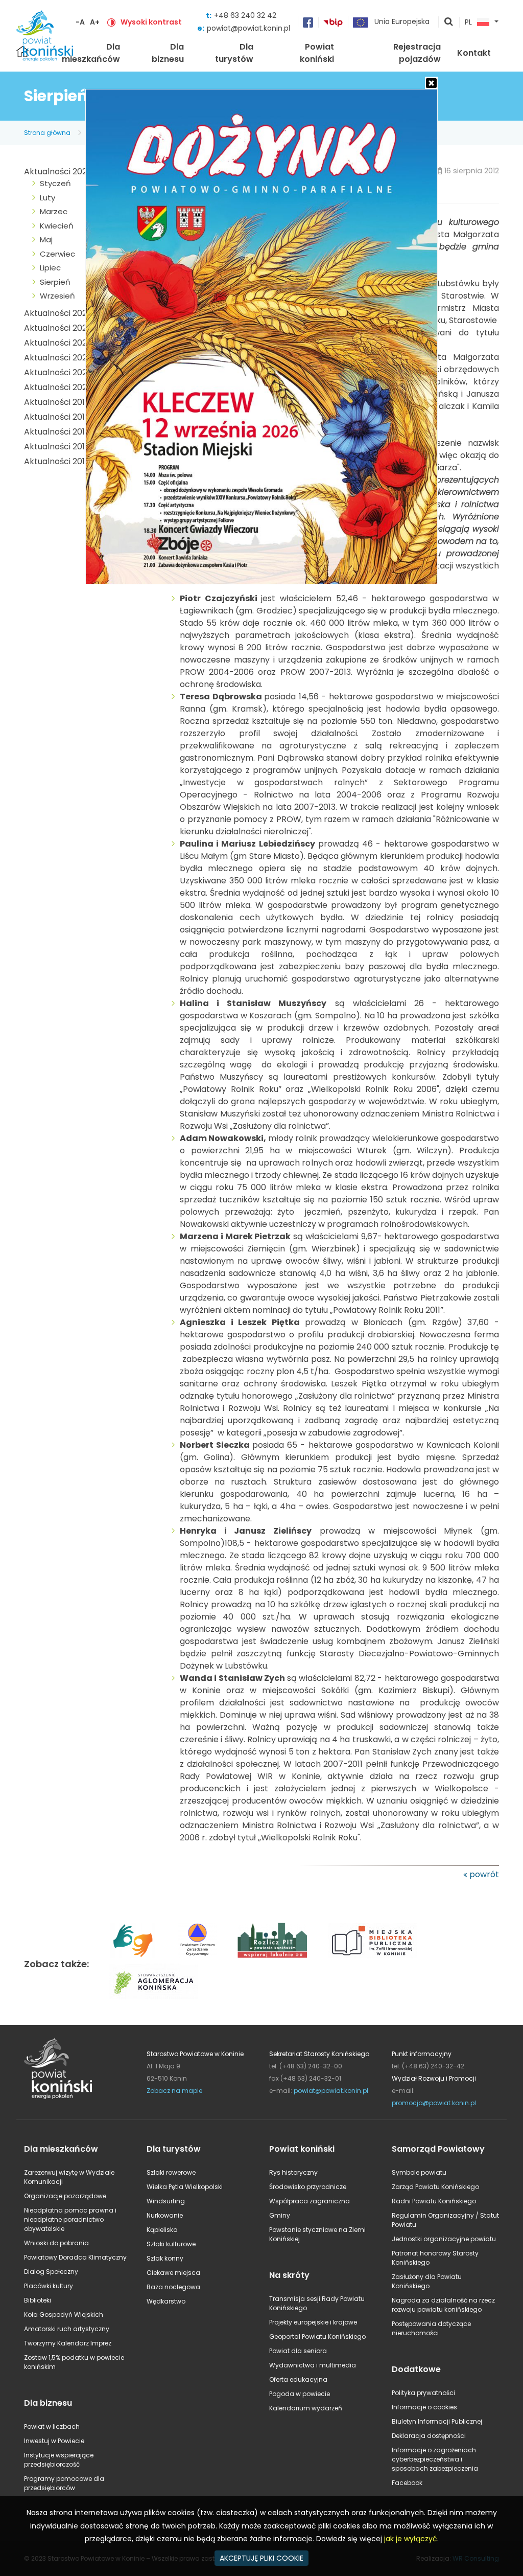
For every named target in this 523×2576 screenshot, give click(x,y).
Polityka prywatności (423, 2393)
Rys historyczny (293, 2172)
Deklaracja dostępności (429, 2436)
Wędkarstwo (166, 2301)
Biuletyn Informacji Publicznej (437, 2421)
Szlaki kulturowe (171, 2244)
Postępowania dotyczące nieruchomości (431, 2328)
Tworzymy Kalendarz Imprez (68, 2343)
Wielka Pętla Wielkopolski (185, 2187)
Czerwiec (57, 254)
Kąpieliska (162, 2230)
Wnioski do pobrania (56, 2243)
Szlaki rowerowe (171, 2172)
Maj (46, 240)
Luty (47, 198)
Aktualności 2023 (58, 343)
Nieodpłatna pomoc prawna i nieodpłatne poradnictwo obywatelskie (70, 2219)
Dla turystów (234, 53)
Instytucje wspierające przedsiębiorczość (59, 2460)
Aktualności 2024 (58, 328)
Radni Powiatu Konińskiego (434, 2201)
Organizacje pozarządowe (65, 2196)
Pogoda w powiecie (300, 2394)
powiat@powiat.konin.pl (248, 28)
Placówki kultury (49, 2286)
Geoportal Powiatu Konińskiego (317, 2336)
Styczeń (55, 183)
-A (80, 22)
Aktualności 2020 (58, 387)
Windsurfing (166, 2201)
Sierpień (55, 282)
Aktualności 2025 (58, 313)
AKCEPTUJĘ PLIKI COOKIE (261, 2558)
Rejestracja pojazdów (417, 53)
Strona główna (47, 133)
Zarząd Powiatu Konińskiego (435, 2187)
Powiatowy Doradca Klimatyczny (75, 2257)
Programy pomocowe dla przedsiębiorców (64, 2483)
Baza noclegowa (173, 2287)
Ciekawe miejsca (173, 2273)
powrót (484, 1874)
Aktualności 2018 (57, 417)
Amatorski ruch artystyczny (67, 2329)
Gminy (280, 2215)
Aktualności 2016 (57, 447)
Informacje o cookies (424, 2407)
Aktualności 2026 (58, 172)
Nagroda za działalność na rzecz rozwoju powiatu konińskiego (443, 2305)
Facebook (407, 2483)
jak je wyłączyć (411, 2539)
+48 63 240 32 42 (245, 15)
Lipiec (50, 268)
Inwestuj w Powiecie (54, 2441)
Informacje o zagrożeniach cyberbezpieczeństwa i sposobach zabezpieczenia (435, 2459)
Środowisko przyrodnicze (308, 2187)
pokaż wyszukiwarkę (449, 22)
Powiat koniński (317, 53)
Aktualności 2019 (57, 402)
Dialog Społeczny (51, 2272)
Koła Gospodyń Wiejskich (64, 2315)
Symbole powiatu (419, 2172)
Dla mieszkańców (91, 53)
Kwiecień (57, 226)
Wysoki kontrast (151, 22)
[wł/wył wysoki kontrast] (111, 22)
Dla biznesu (168, 53)
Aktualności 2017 (57, 432)
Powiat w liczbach (52, 2426)
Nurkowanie (165, 2215)
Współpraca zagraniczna (310, 2201)
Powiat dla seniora (298, 2351)
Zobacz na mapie (174, 2091)
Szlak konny (165, 2258)
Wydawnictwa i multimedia (313, 2365)
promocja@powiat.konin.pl (434, 2103)
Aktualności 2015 (57, 461)
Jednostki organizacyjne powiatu (444, 2239)
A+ (95, 22)
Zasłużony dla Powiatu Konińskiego (427, 2281)
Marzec (54, 211)
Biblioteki (38, 2300)
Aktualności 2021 (57, 372)
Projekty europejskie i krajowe (313, 2322)
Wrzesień (57, 296)
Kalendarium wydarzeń (306, 2408)
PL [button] (468, 22)
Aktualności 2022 (58, 358)
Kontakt (474, 53)
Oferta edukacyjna (298, 2379)
